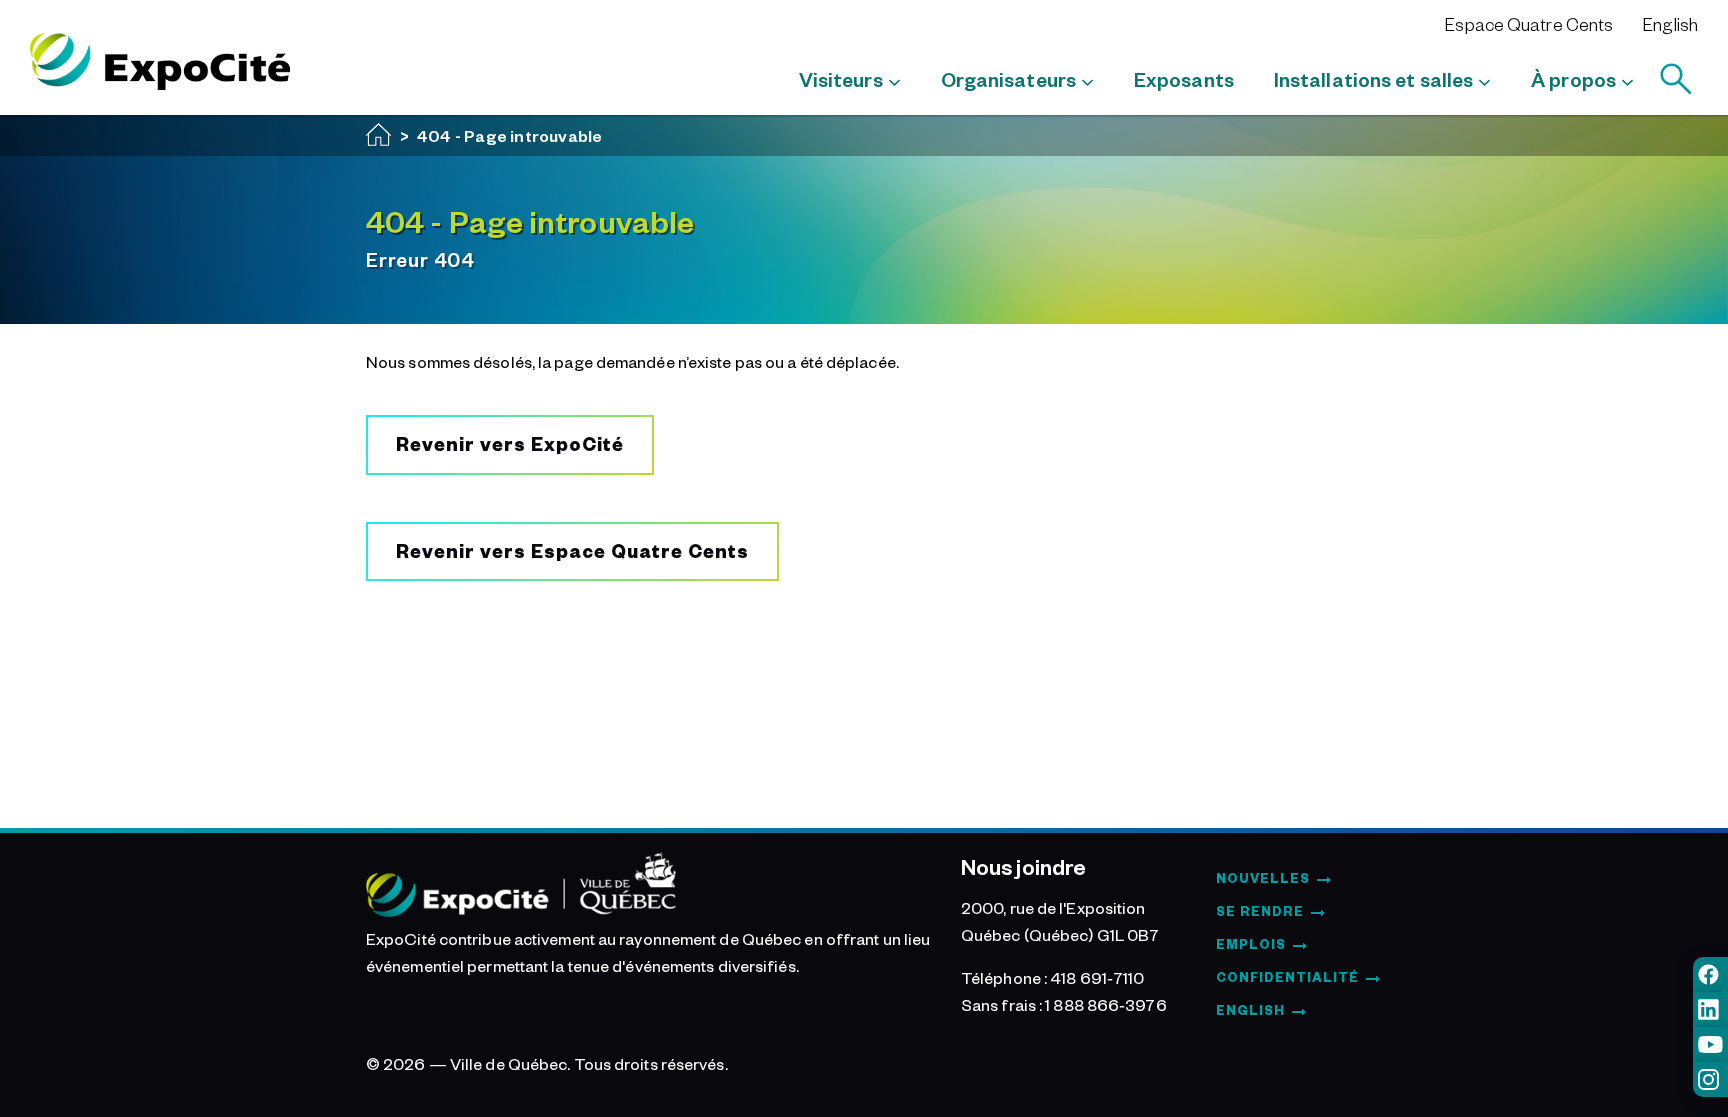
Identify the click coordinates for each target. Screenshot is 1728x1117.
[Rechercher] (1676, 79)
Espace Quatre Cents (1529, 24)
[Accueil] (379, 134)
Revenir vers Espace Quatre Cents (572, 550)
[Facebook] (1710, 974)
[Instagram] (1710, 1079)
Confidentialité (1287, 977)
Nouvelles (1263, 878)
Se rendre (1260, 911)
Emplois (1251, 944)
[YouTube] (1710, 1044)
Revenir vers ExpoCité (510, 443)
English (1670, 24)
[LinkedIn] (1710, 1009)
